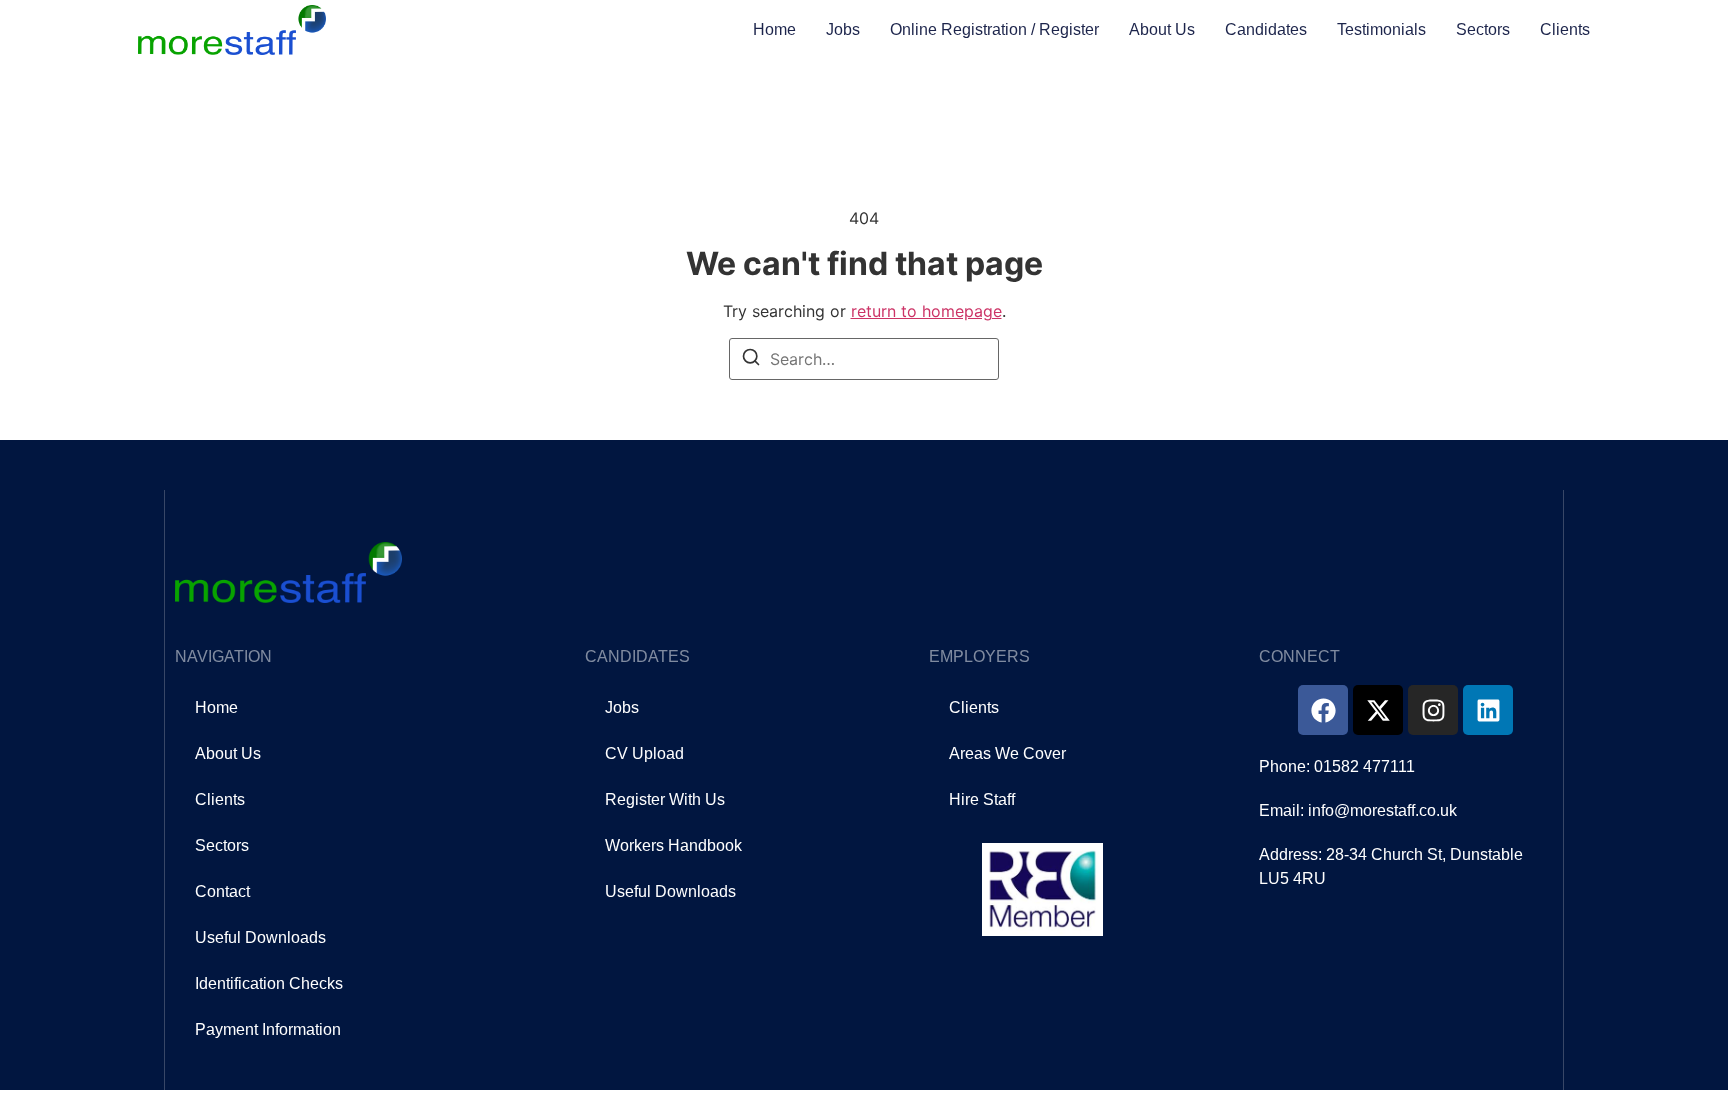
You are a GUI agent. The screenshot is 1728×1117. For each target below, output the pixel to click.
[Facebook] (1323, 710)
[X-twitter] (1378, 710)
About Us (1162, 29)
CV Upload (644, 753)
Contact (222, 891)
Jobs (843, 29)
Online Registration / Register (994, 29)
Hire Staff (982, 799)
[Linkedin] (1488, 710)
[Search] (751, 360)
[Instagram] (1433, 710)
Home (774, 29)
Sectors (1483, 29)
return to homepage (926, 311)
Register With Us (665, 799)
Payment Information (268, 1029)
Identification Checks (269, 983)
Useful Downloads (260, 937)
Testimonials (1381, 29)
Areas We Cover (1007, 753)
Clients (1565, 29)
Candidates (1266, 29)
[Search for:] (864, 359)
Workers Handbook (673, 845)
